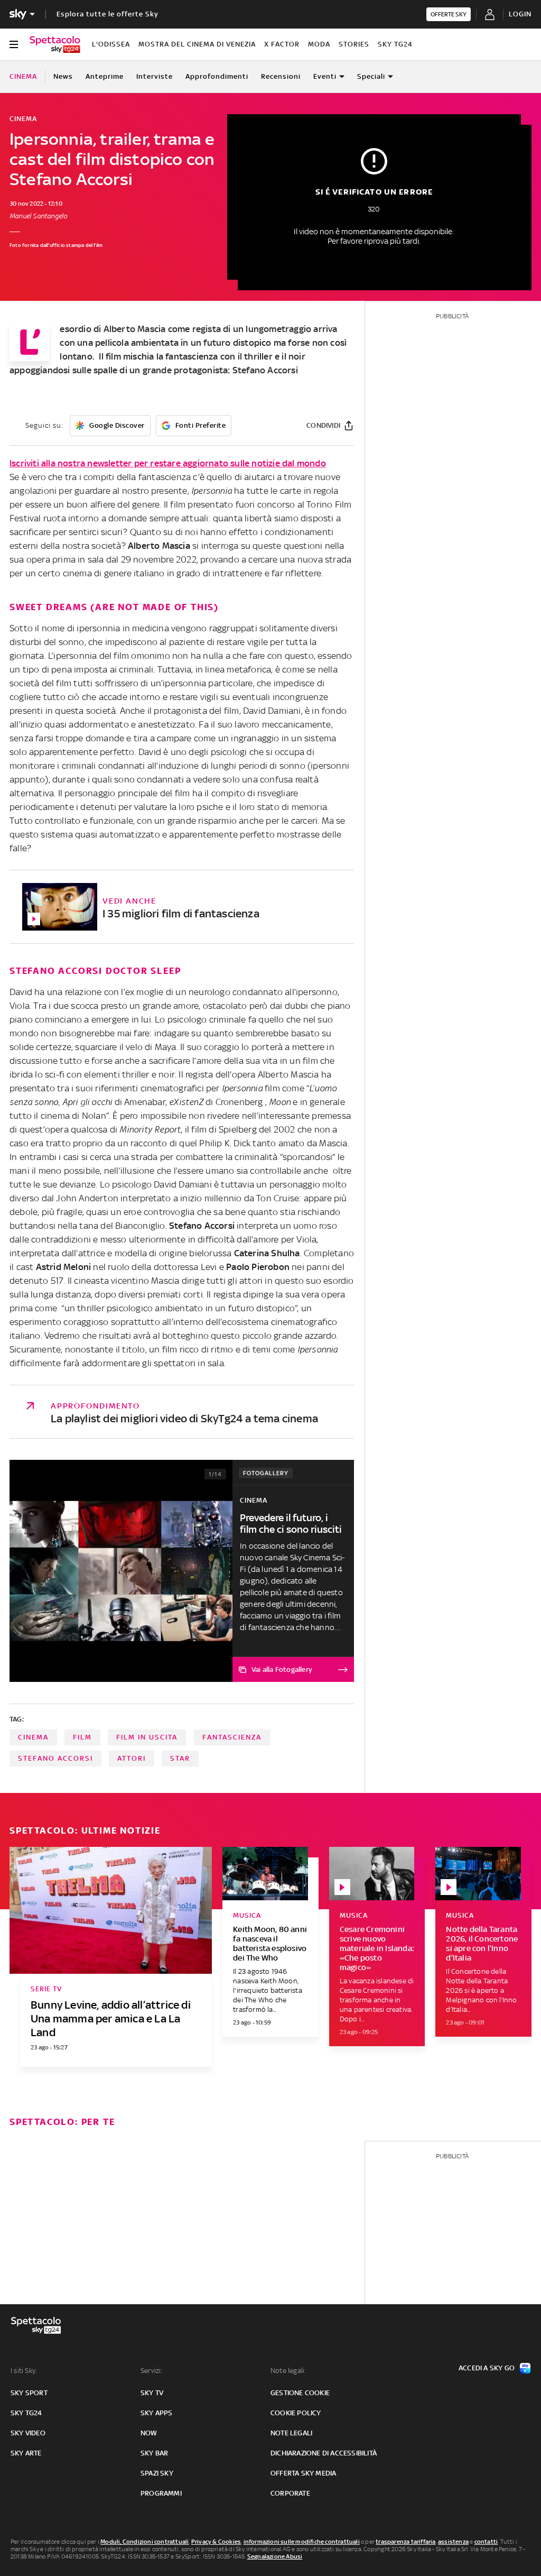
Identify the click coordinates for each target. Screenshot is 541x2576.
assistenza (453, 2542)
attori (132, 1758)
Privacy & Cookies (216, 2542)
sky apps (157, 2413)
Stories (354, 44)
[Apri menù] (14, 44)
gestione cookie (300, 2393)
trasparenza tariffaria (405, 2542)
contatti (486, 2542)
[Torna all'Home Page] (55, 44)
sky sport (29, 2393)
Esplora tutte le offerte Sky (108, 14)
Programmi (161, 2493)
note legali (291, 2433)
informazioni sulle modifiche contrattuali (302, 2542)
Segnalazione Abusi (275, 2556)
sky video (28, 2433)
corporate (290, 2493)
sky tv (152, 2393)
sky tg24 (26, 2413)
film (82, 1737)
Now (149, 2433)
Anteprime (105, 76)
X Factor (282, 44)
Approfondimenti (217, 76)
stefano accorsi (55, 1758)
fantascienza (232, 1737)
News (63, 76)
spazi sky (157, 2473)
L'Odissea (111, 44)
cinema (33, 1737)
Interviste (155, 76)
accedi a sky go (487, 2368)
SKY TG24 (395, 44)
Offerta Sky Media (303, 2473)
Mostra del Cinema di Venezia (197, 44)
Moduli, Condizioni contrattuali (144, 2542)
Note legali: (288, 2371)
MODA (319, 44)
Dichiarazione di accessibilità (324, 2453)
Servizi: (152, 2371)
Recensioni (281, 76)
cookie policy (296, 2413)
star (180, 1758)
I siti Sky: (24, 2371)
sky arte (26, 2453)
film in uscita (147, 1737)
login (520, 14)
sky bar (154, 2453)
